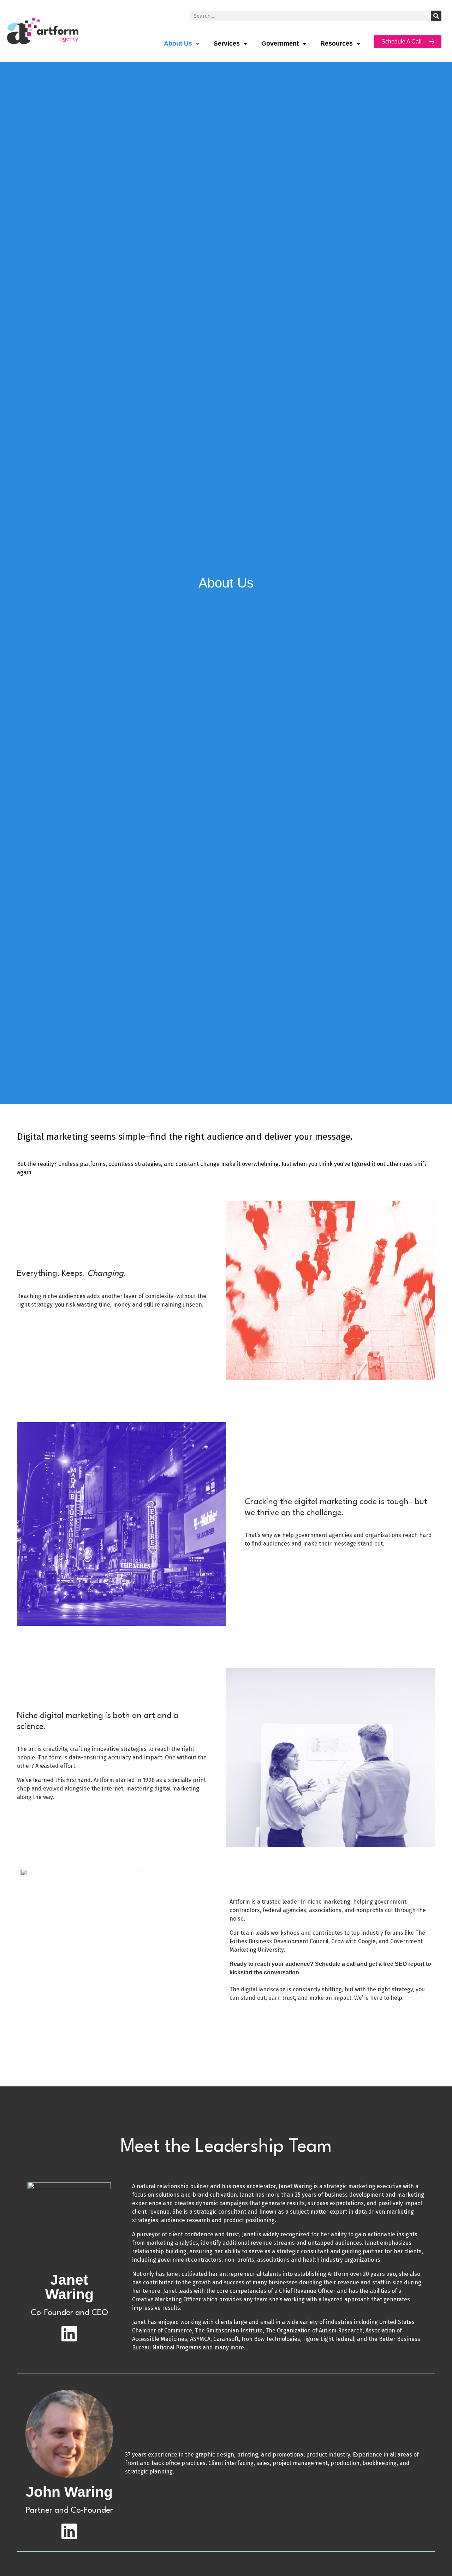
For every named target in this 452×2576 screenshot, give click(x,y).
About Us (178, 43)
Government (280, 43)
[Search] (436, 16)
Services (227, 43)
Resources (337, 43)
